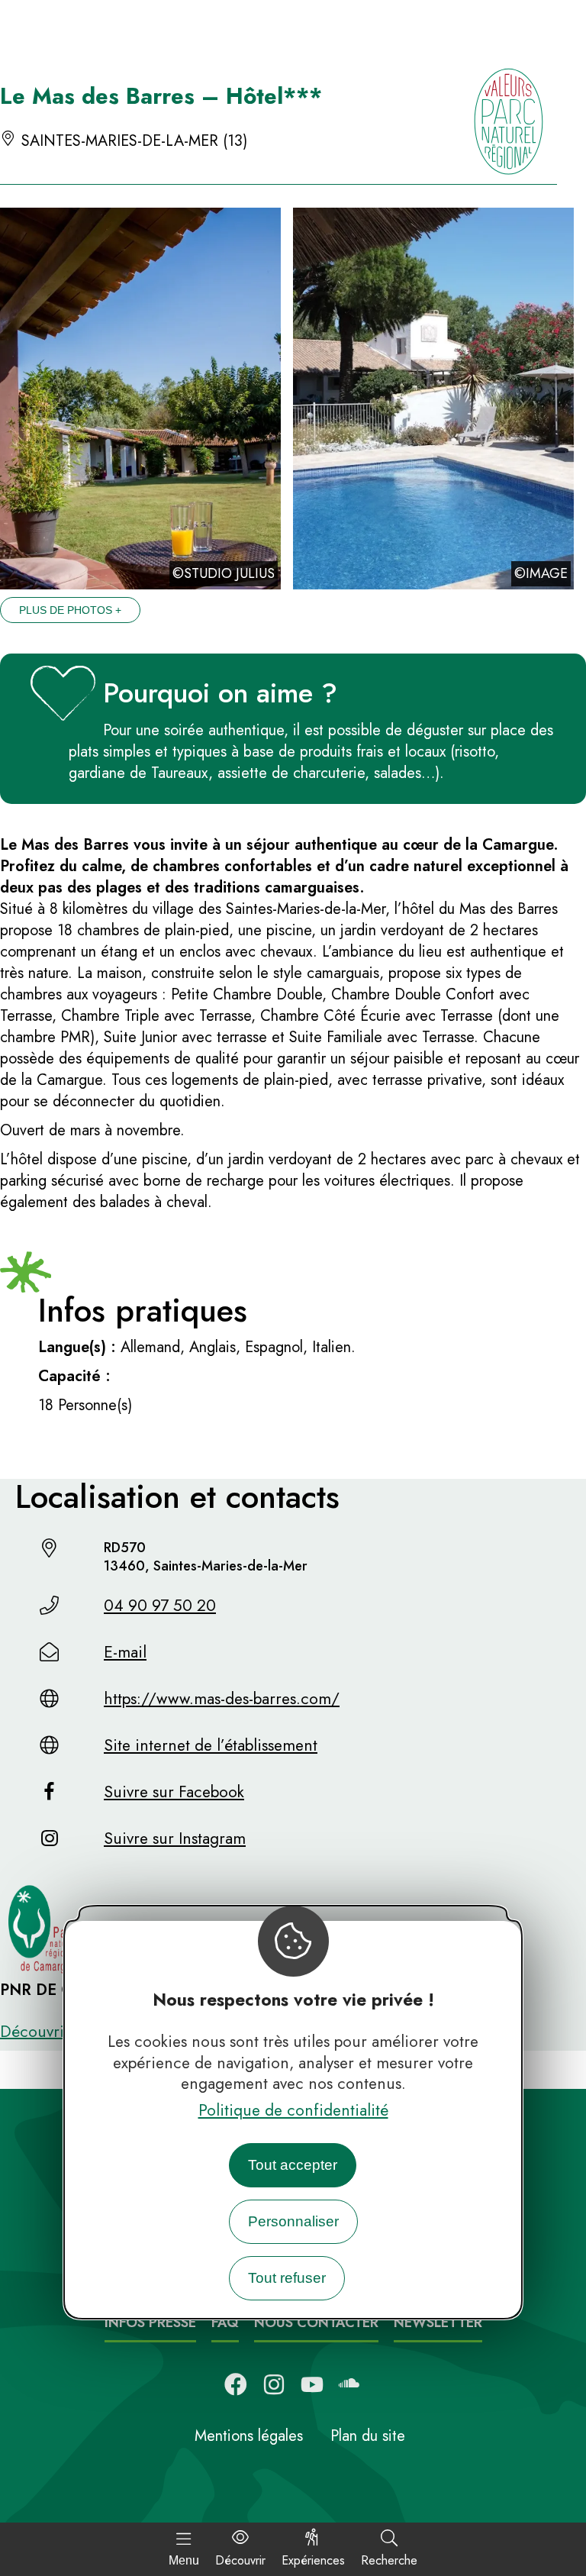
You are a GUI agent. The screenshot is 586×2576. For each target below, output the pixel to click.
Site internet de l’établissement (211, 1745)
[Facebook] (236, 2384)
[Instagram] (274, 2384)
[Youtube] (312, 2384)
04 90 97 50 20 (160, 1606)
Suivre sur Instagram (175, 1838)
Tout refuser (287, 2278)
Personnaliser (293, 2221)
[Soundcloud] (350, 2384)
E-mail (125, 1652)
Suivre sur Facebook (174, 1792)
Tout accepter (293, 2165)
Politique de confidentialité (293, 2110)
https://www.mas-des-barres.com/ (222, 1699)
